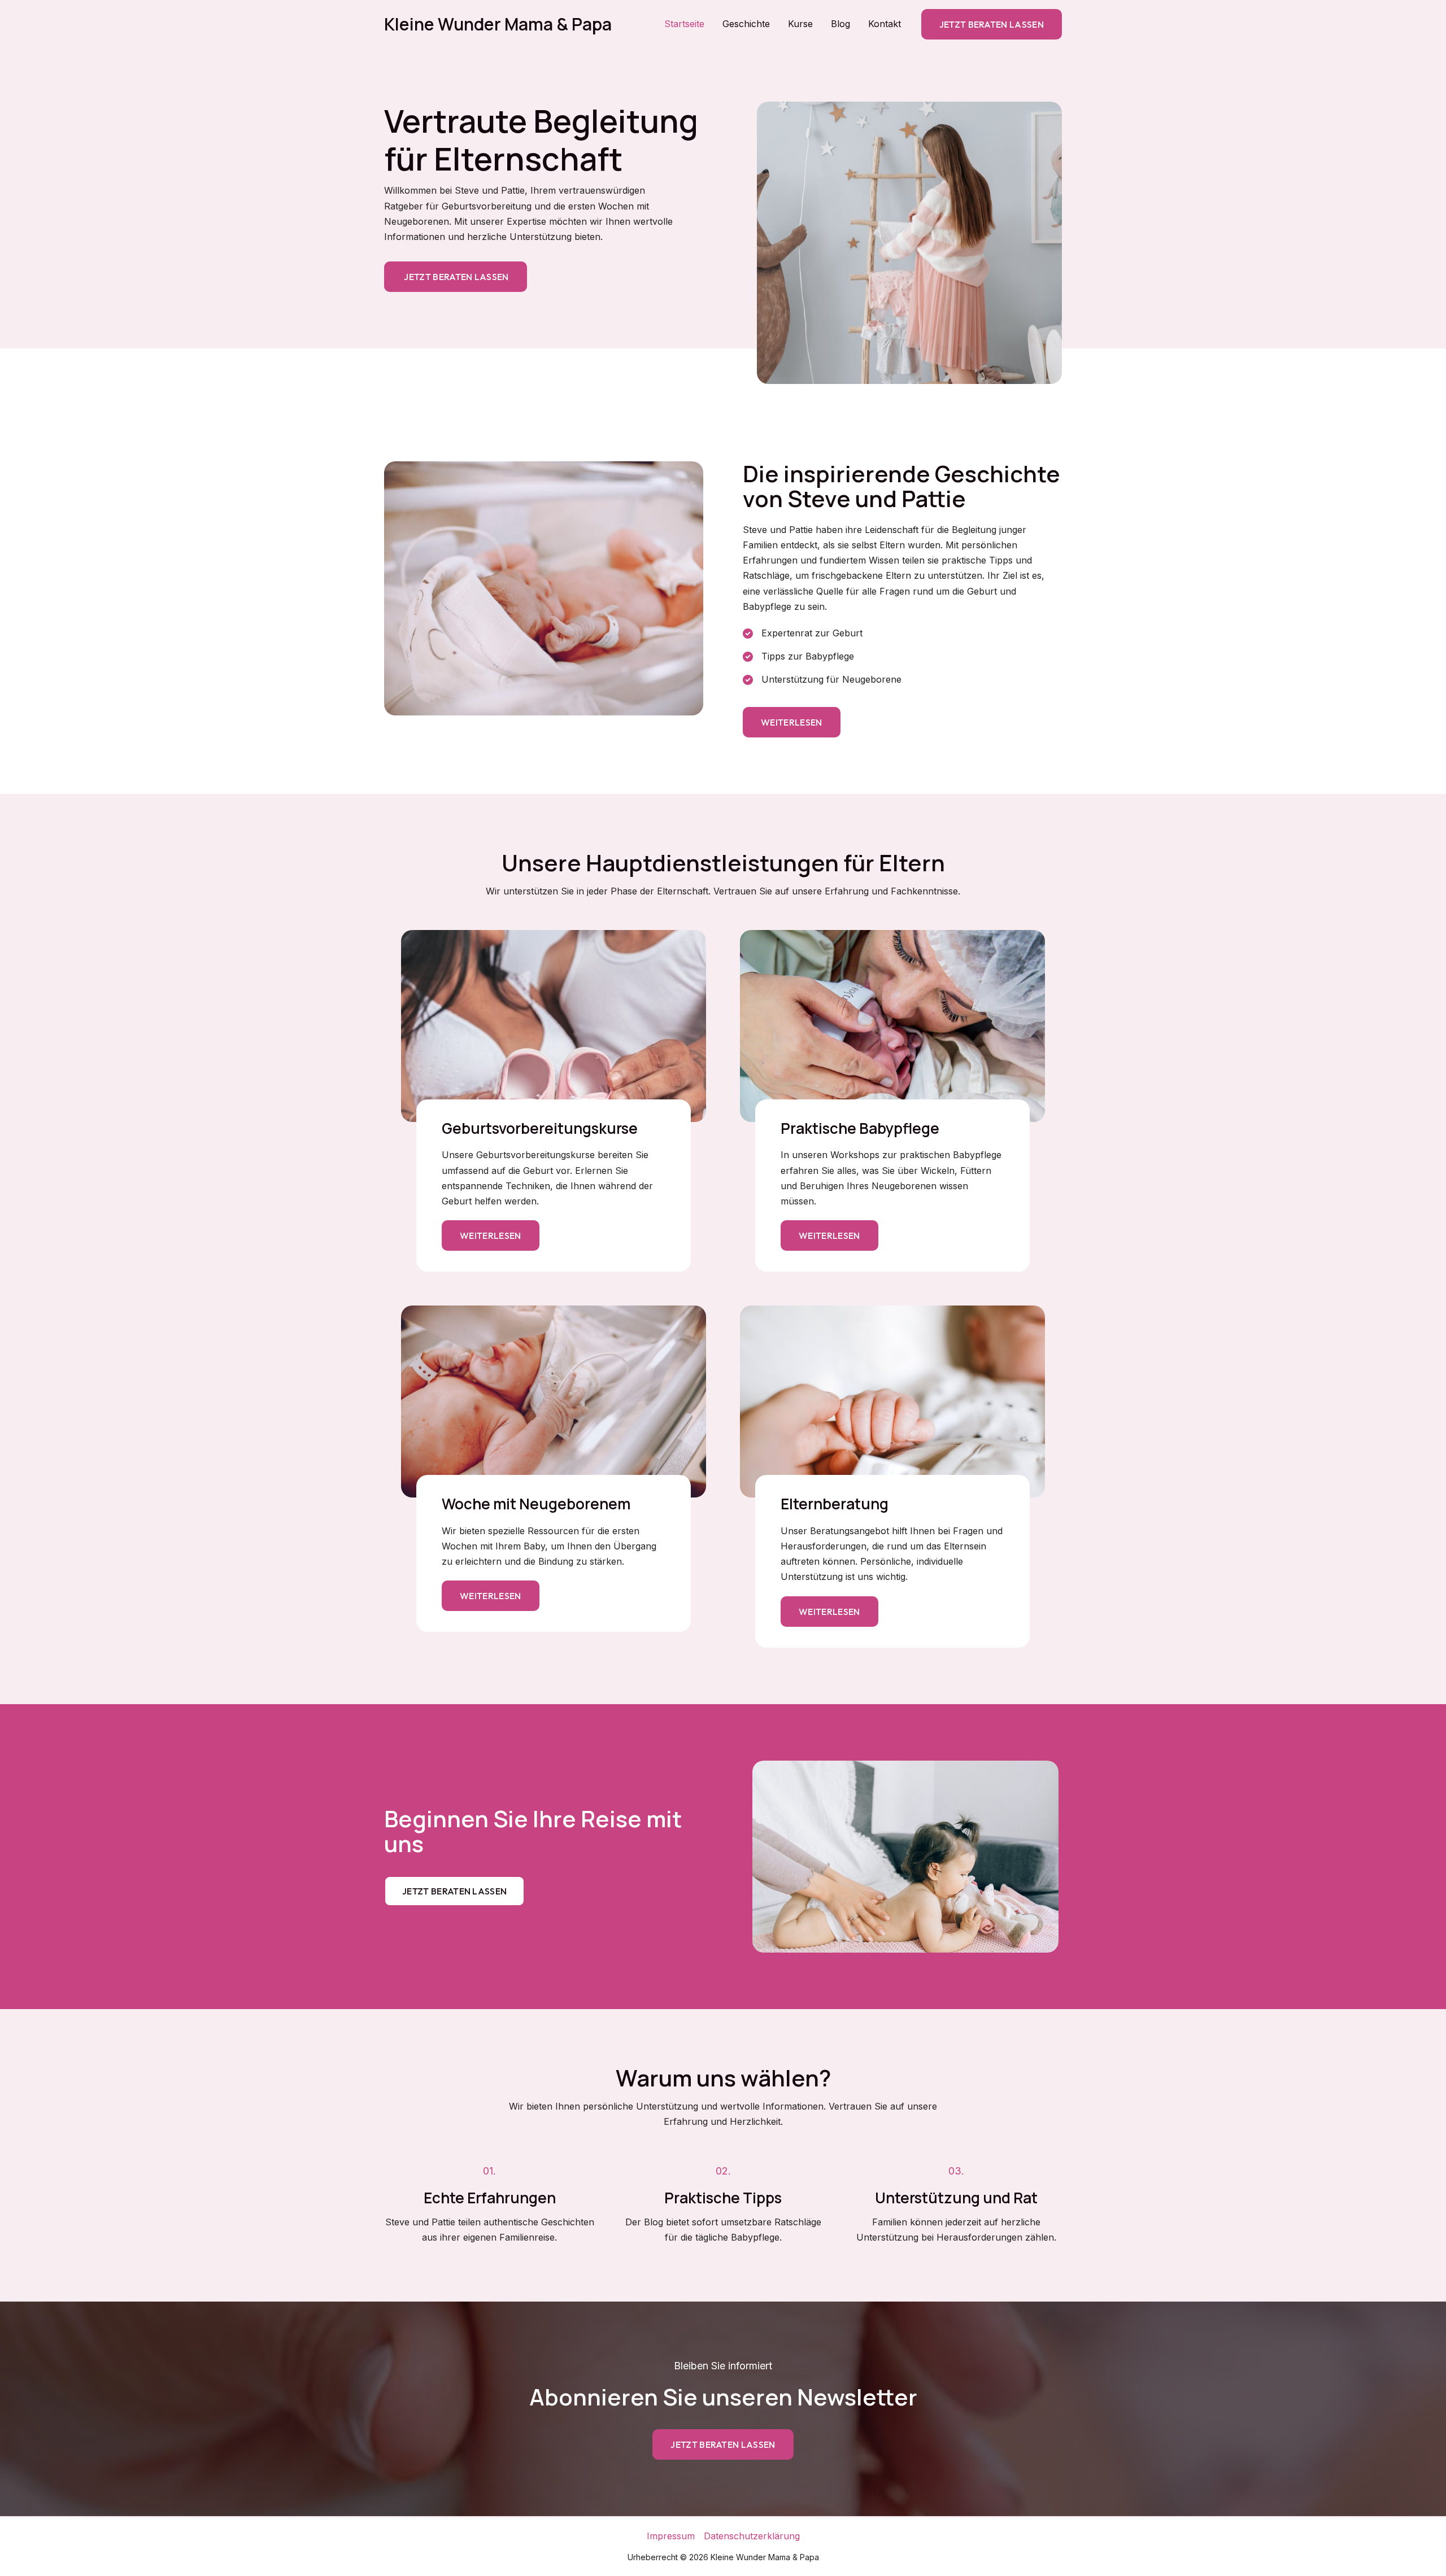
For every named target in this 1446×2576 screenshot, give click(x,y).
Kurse (800, 24)
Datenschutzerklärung (752, 2536)
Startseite (684, 24)
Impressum (671, 2536)
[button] (992, 24)
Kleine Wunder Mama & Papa (498, 24)
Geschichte (746, 24)
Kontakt (885, 24)
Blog (840, 24)
